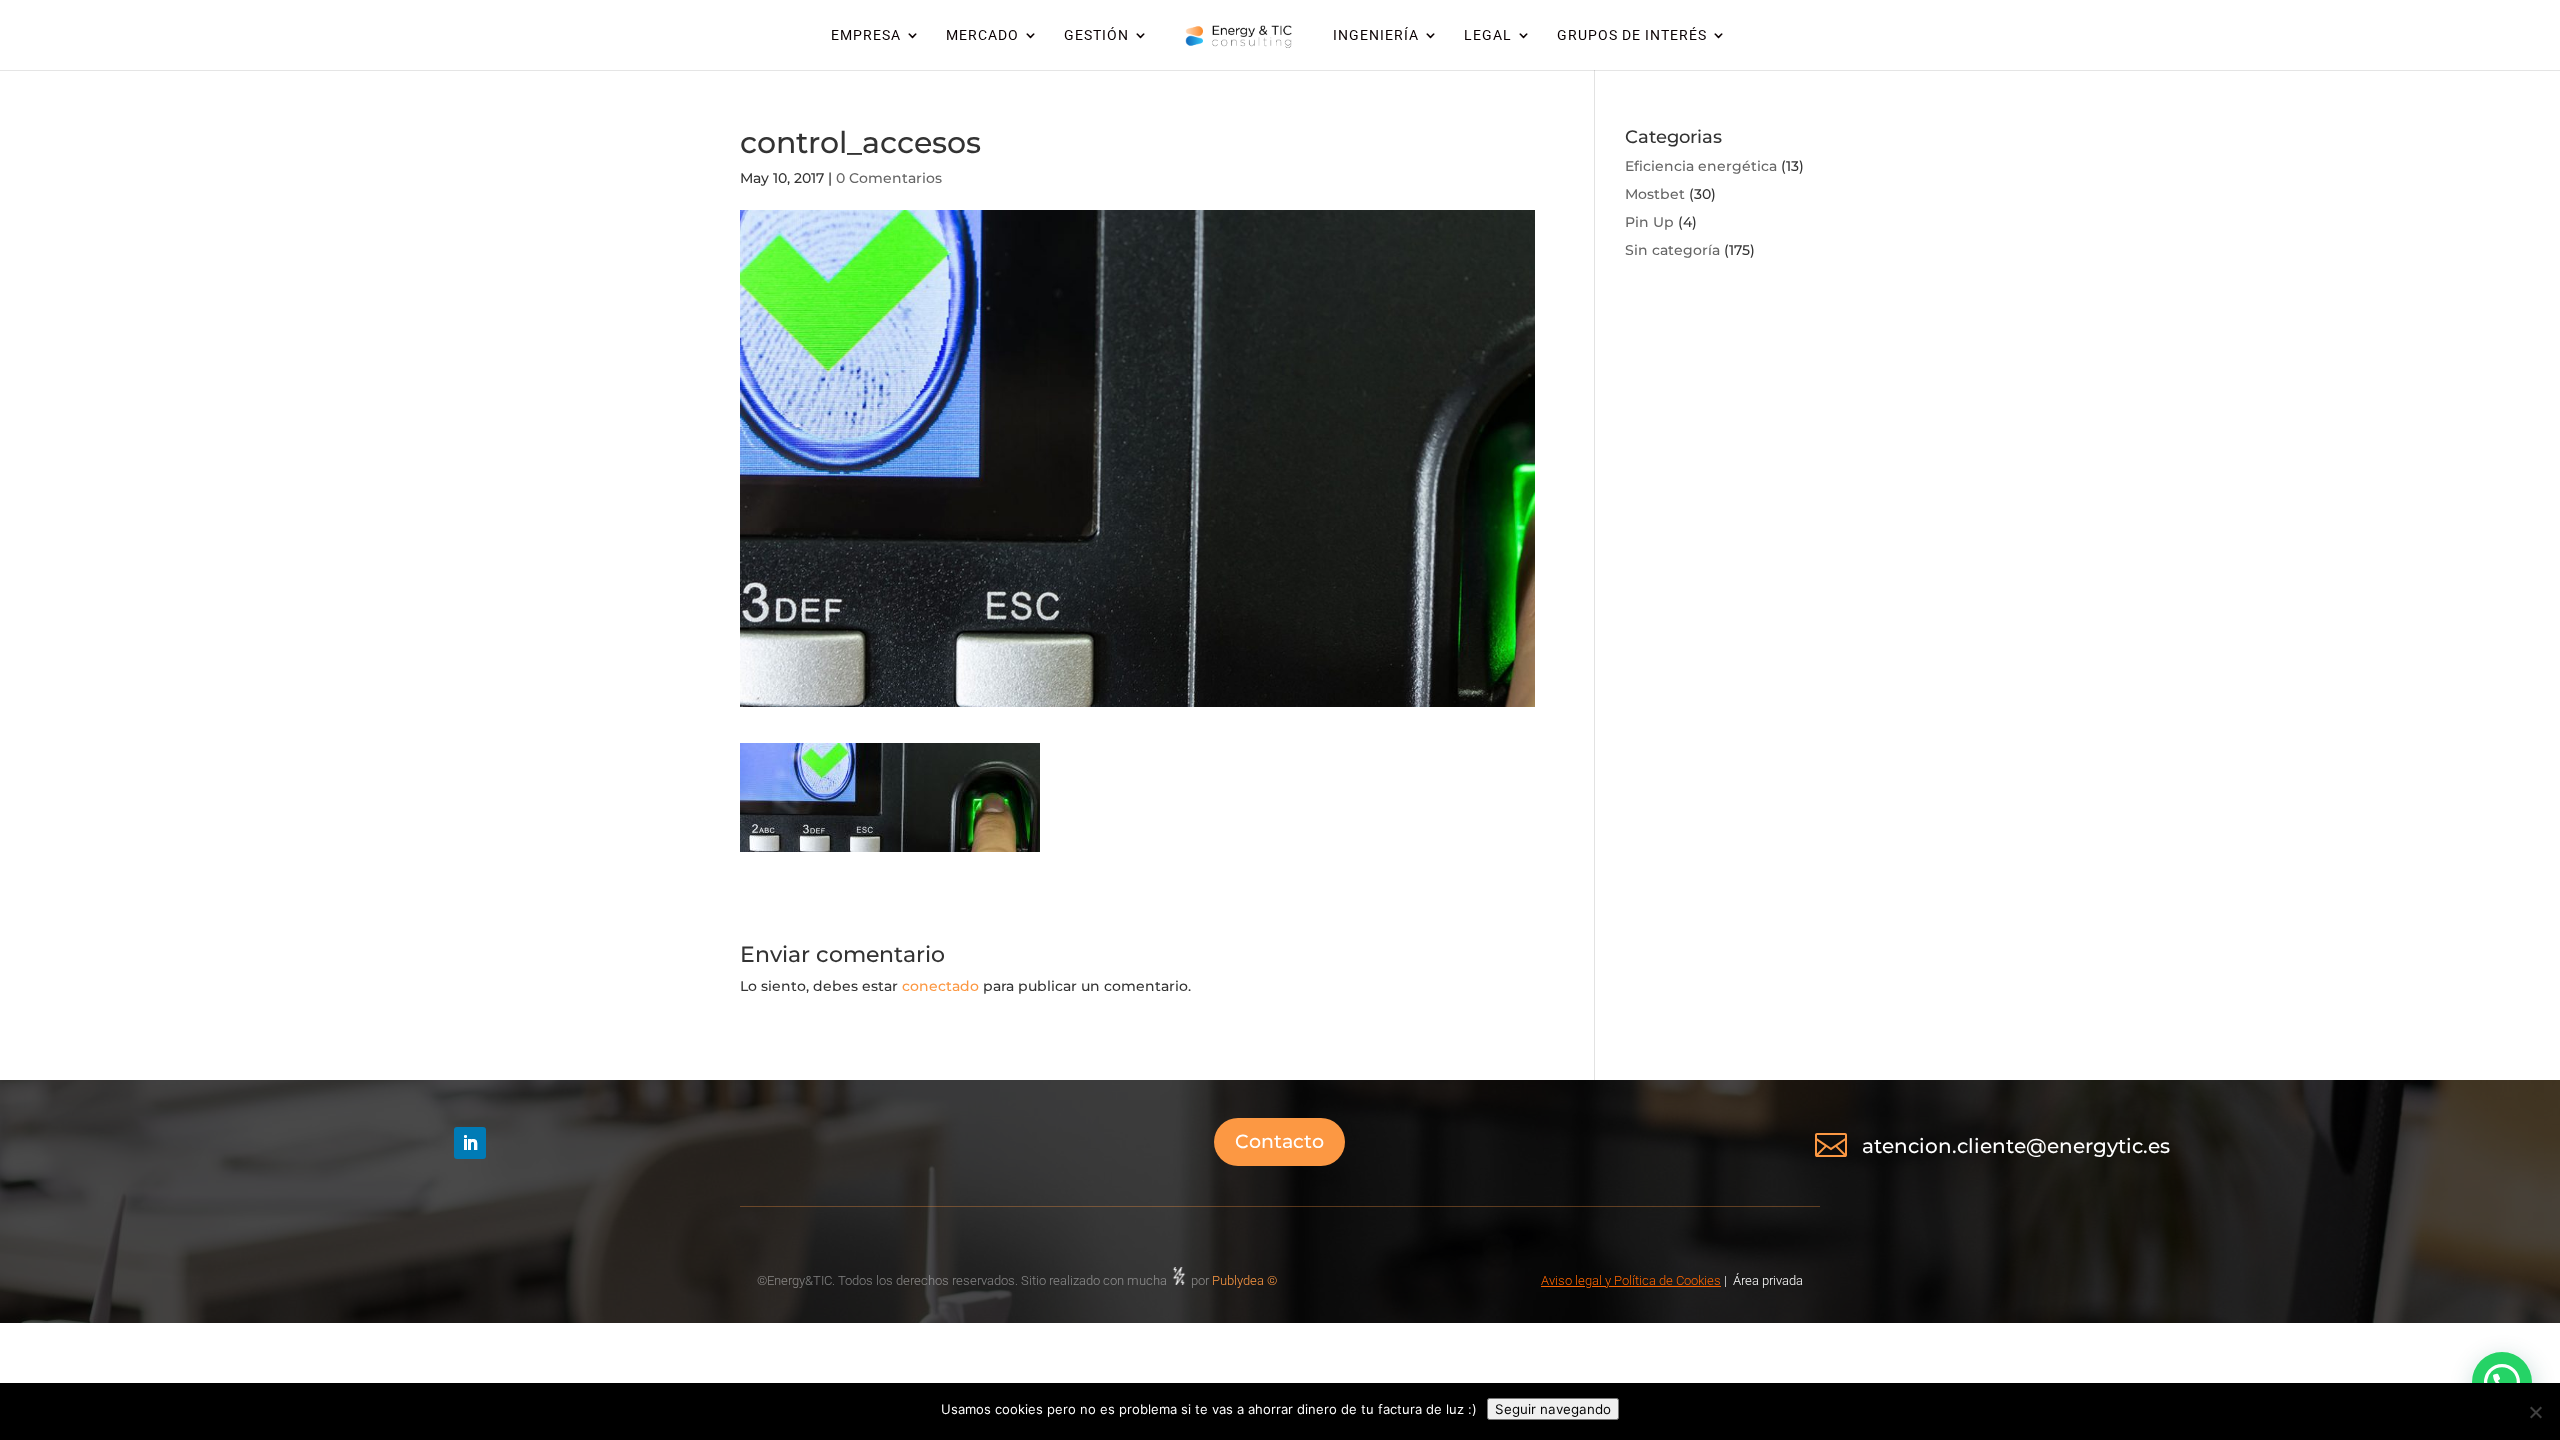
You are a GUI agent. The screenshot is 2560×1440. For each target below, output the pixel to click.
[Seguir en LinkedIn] (470, 1143)
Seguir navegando (1553, 1409)
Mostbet (1655, 194)
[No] (2535, 1412)
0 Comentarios (889, 178)
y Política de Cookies (1661, 1280)
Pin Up (1649, 222)
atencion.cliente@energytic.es (2016, 1146)
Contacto (1279, 1141)
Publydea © (1249, 1280)
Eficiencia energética (1701, 166)
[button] (2502, 1382)
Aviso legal (1571, 1280)
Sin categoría (1672, 250)
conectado (940, 986)
